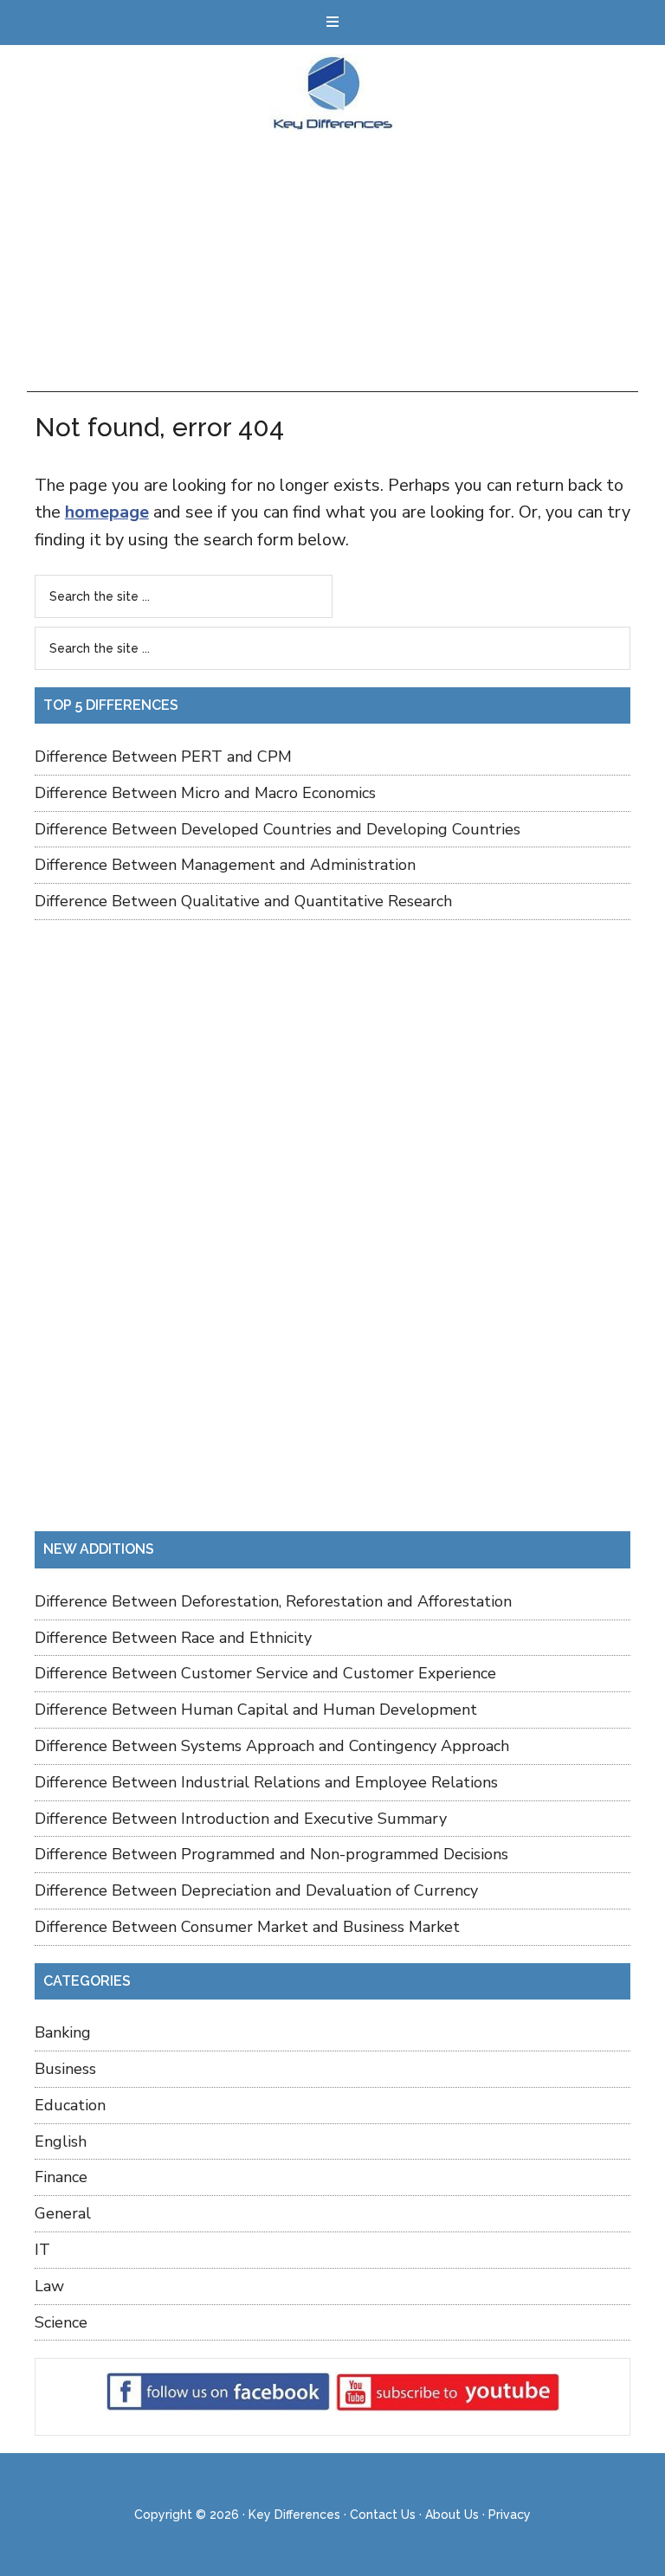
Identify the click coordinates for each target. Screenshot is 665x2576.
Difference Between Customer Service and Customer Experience (265, 1673)
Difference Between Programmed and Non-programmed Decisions (271, 1854)
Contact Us (383, 2515)
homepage (107, 512)
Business (65, 2069)
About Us (452, 2515)
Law (49, 2286)
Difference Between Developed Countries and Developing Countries (278, 829)
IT (42, 2250)
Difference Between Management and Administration (225, 865)
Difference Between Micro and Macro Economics (205, 793)
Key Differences (333, 93)
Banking (63, 2032)
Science (61, 2322)
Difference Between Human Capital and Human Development (256, 1710)
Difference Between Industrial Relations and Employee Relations (266, 1782)
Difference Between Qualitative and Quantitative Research (243, 901)
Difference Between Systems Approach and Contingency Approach (272, 1746)
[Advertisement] (333, 261)
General (63, 2213)
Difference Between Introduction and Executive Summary (241, 1819)
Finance (61, 2177)
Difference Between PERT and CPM (163, 757)
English (61, 2141)
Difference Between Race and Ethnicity (173, 1638)
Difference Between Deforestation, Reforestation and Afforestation (273, 1601)
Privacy (510, 2515)
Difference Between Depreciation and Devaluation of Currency (256, 1890)
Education (70, 2105)
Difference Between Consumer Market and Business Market (247, 1927)
